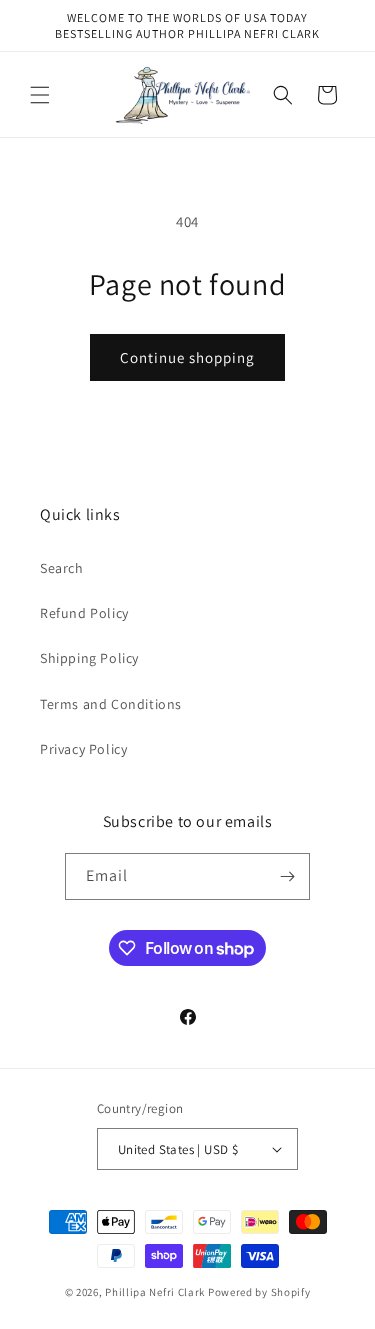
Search (62, 568)
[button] (40, 95)
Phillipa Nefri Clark (155, 1292)
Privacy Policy (83, 749)
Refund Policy (84, 613)
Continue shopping (187, 357)
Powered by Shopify (259, 1292)
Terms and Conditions (111, 704)
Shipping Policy (89, 658)
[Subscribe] (287, 876)
